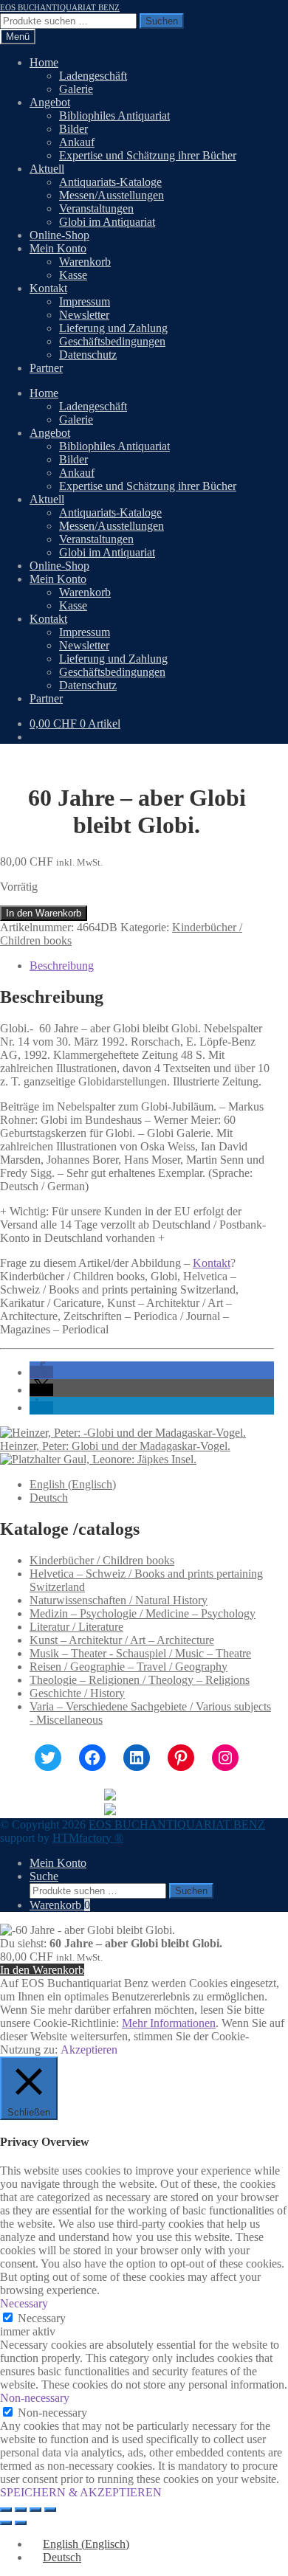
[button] (41, 1372)
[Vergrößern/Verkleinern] (6, 2510)
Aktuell (47, 169)
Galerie (76, 89)
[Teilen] (35, 2510)
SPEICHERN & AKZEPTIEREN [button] (81, 2492)
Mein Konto (58, 248)
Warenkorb (85, 262)
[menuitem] (73, 1484)
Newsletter (84, 315)
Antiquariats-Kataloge (110, 182)
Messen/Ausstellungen (112, 195)
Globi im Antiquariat (107, 222)
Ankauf (77, 142)
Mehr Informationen (169, 2023)
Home (44, 62)
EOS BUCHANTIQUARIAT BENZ (60, 7)
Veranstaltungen (96, 208)
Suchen (162, 21)
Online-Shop (59, 235)
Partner (46, 368)
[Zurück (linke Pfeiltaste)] (6, 2523)
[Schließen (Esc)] (50, 2510)
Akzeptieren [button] (89, 2050)
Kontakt (48, 288)
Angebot (50, 102)
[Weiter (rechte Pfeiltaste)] (21, 2523)
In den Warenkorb (44, 913)
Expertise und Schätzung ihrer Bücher (148, 155)
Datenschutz (88, 355)
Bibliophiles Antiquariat (114, 115)
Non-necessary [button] (35, 2398)
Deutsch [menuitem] (49, 1498)
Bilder (73, 129)
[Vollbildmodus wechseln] (21, 2510)
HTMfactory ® (88, 1838)
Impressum (85, 301)
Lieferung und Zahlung (113, 328)
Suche (44, 1876)
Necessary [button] (24, 2303)
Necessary (42, 2318)
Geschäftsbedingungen (112, 341)
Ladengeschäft (93, 76)
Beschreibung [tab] (62, 966)
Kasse (73, 275)
